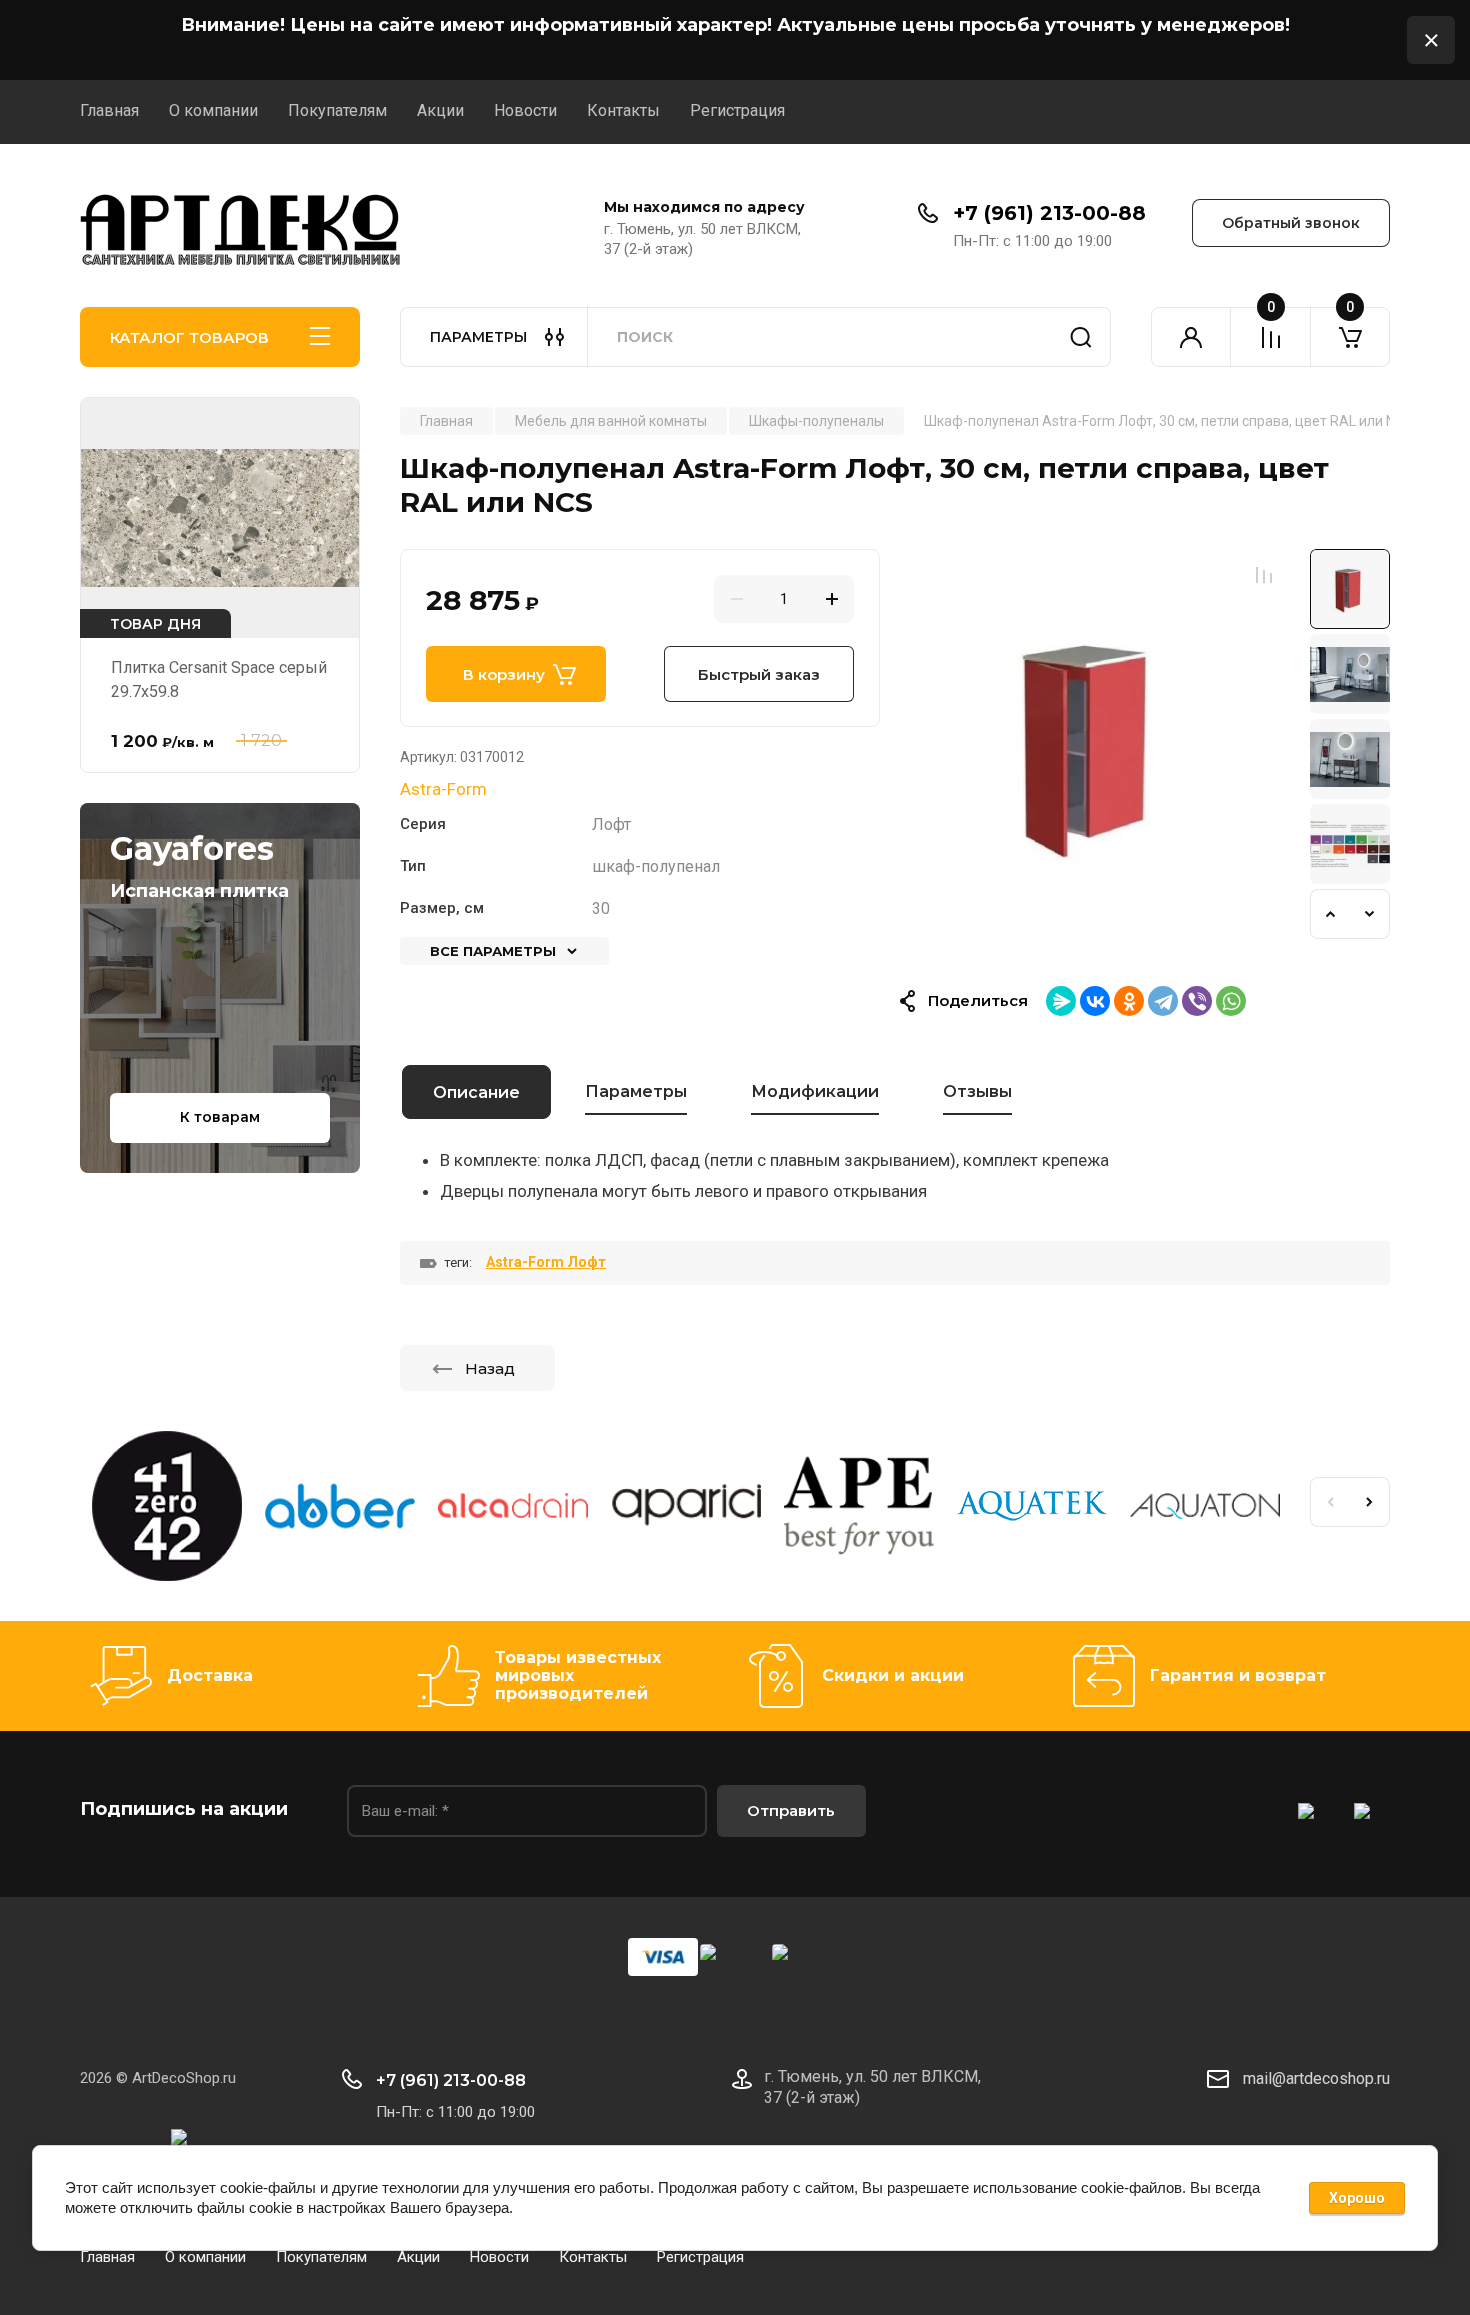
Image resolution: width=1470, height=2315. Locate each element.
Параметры (636, 1091)
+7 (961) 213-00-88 (1049, 213)
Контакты (623, 110)
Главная (109, 110)
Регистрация (737, 110)
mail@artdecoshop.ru (1316, 2078)
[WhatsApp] (1231, 1001)
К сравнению (1264, 575)
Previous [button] (1330, 914)
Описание (476, 1092)
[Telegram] (1163, 1001)
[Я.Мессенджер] (1061, 1001)
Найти (1081, 337)
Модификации (815, 1091)
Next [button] (1370, 914)
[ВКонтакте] (1095, 1001)
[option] (1095, 744)
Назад (490, 1368)
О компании (213, 110)
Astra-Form (443, 789)
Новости (525, 110)
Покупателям (337, 110)
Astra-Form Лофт (546, 1262)
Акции (440, 110)
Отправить (791, 1810)
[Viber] (1197, 1001)
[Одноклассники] (1129, 1001)
